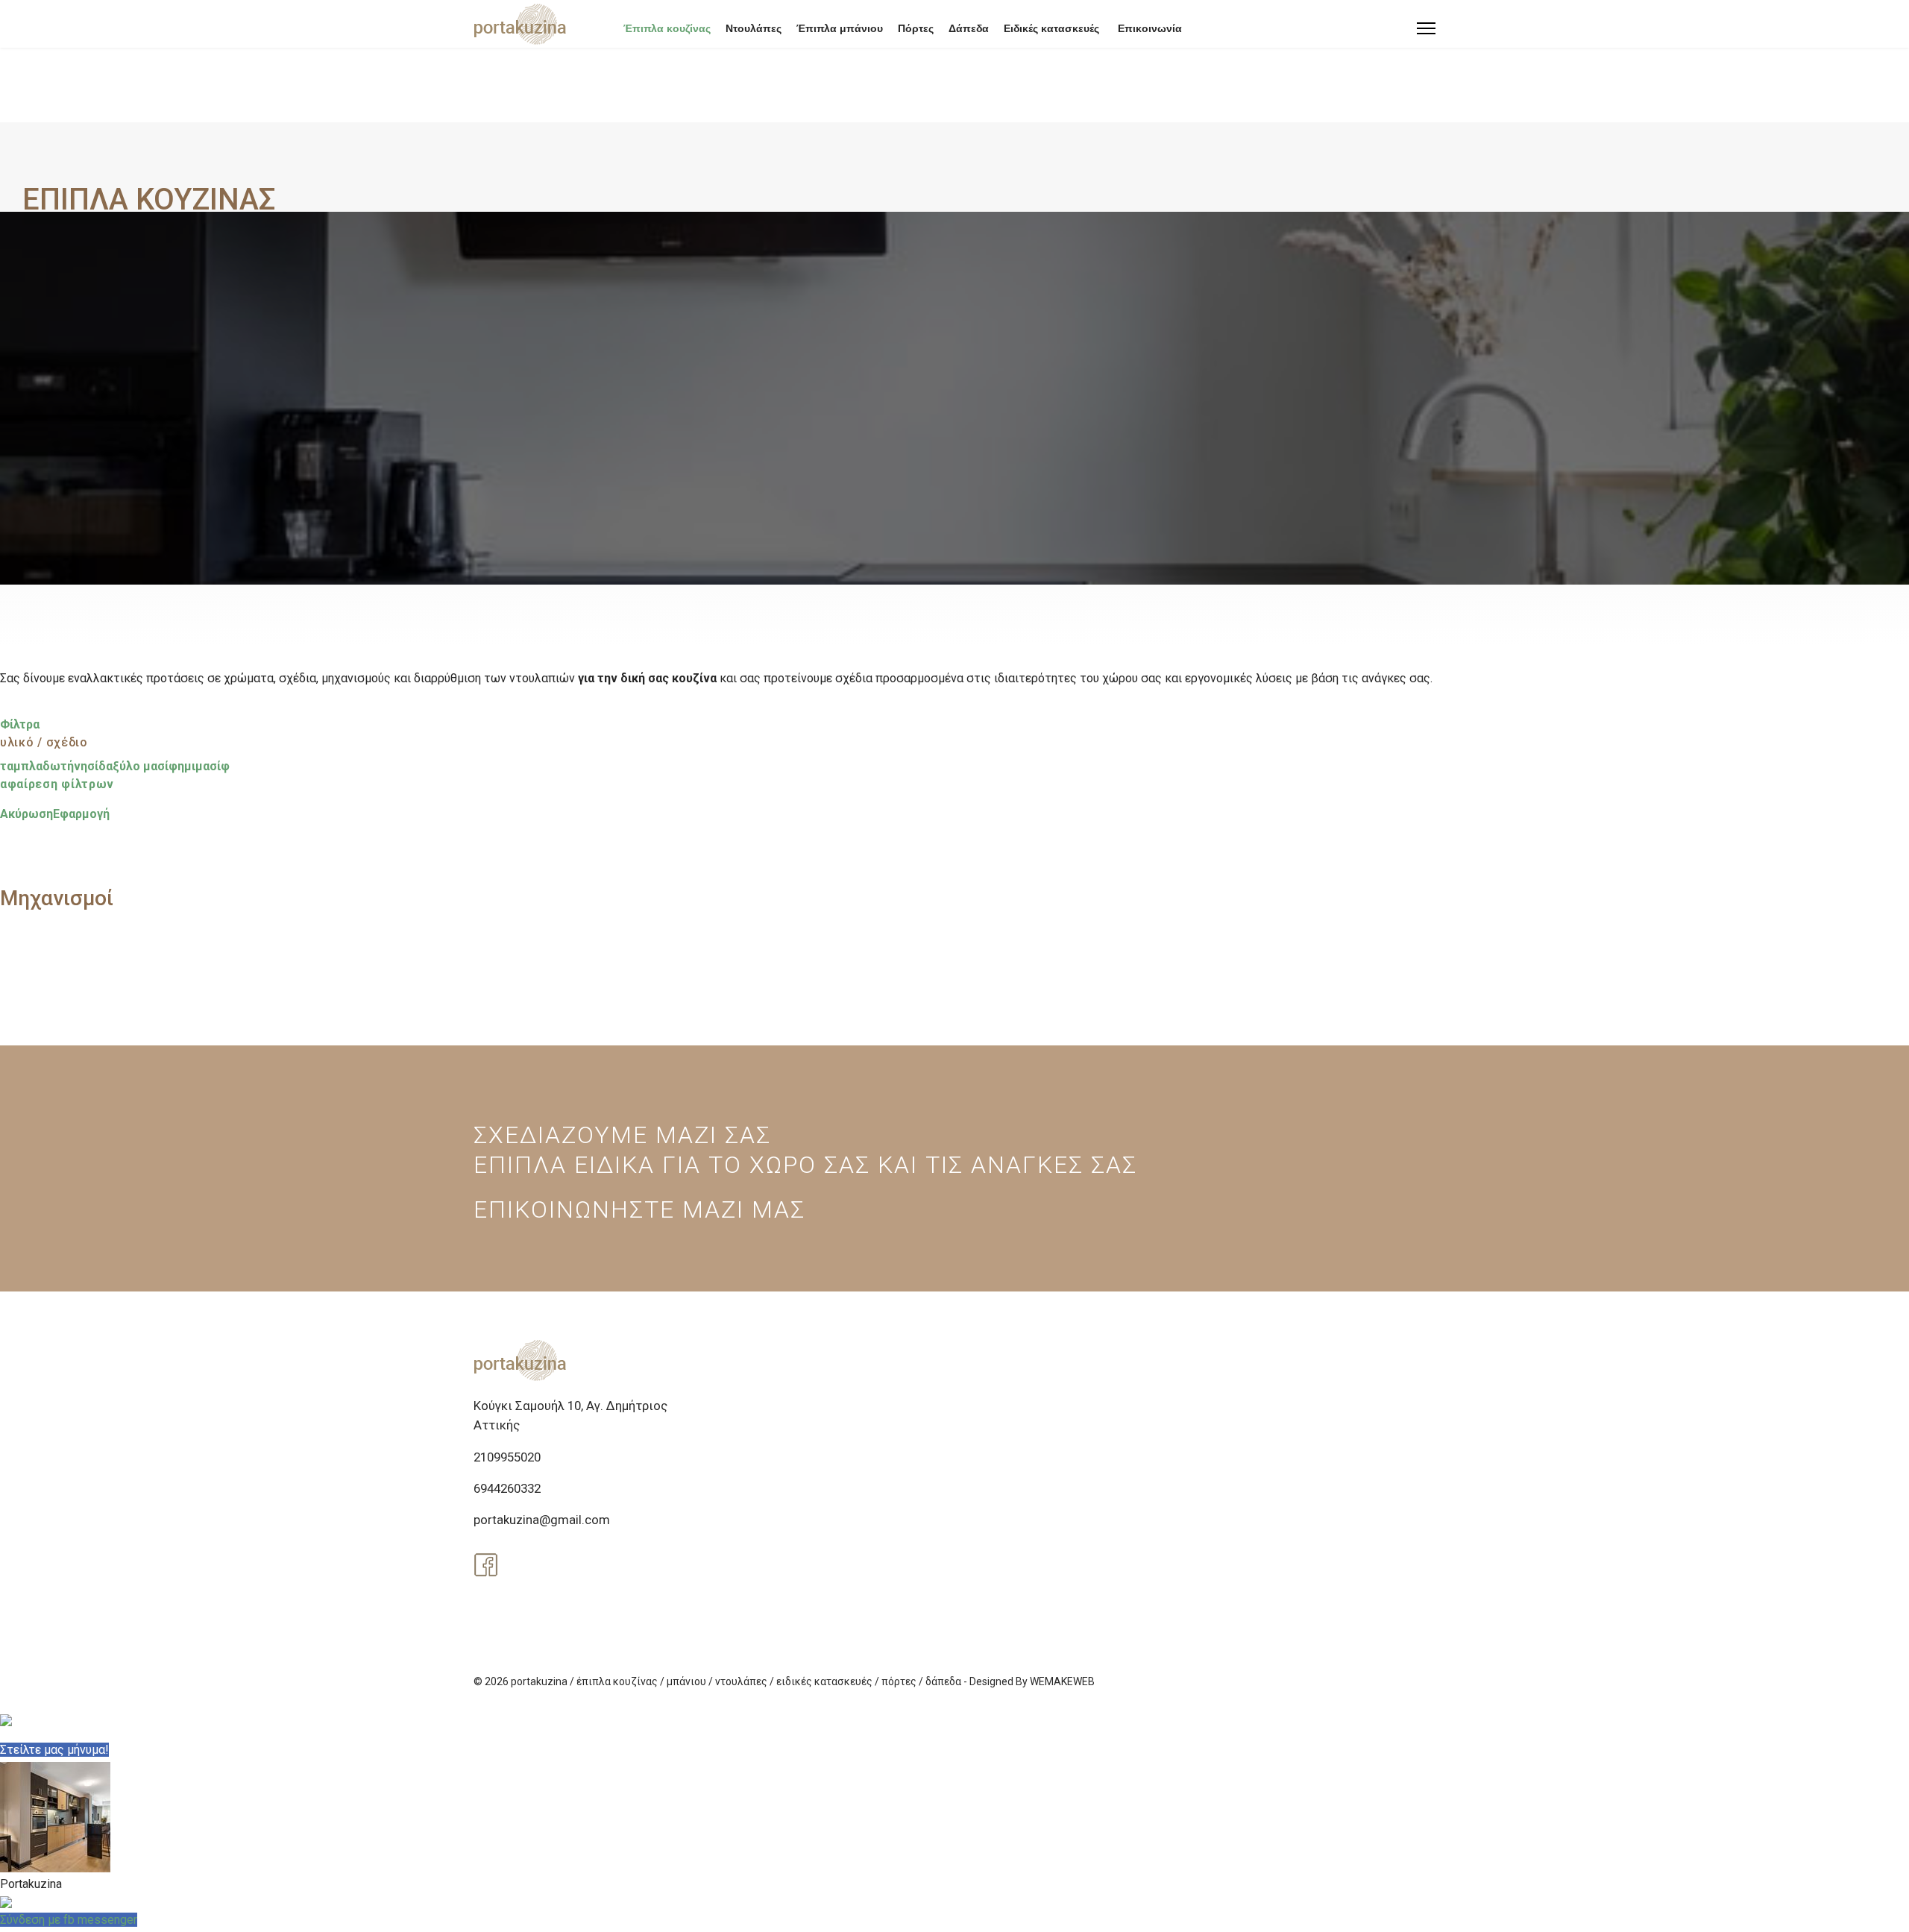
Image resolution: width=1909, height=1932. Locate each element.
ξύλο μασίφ (145, 766)
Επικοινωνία (1150, 28)
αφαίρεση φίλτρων (57, 784)
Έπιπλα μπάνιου (840, 28)
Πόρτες (916, 28)
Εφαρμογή (81, 814)
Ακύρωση (26, 814)
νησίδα (93, 766)
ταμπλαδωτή (37, 766)
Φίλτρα (20, 724)
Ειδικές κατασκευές (1051, 28)
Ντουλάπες (754, 28)
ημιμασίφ (204, 766)
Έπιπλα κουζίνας (667, 28)
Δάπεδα (969, 28)
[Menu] (1426, 28)
